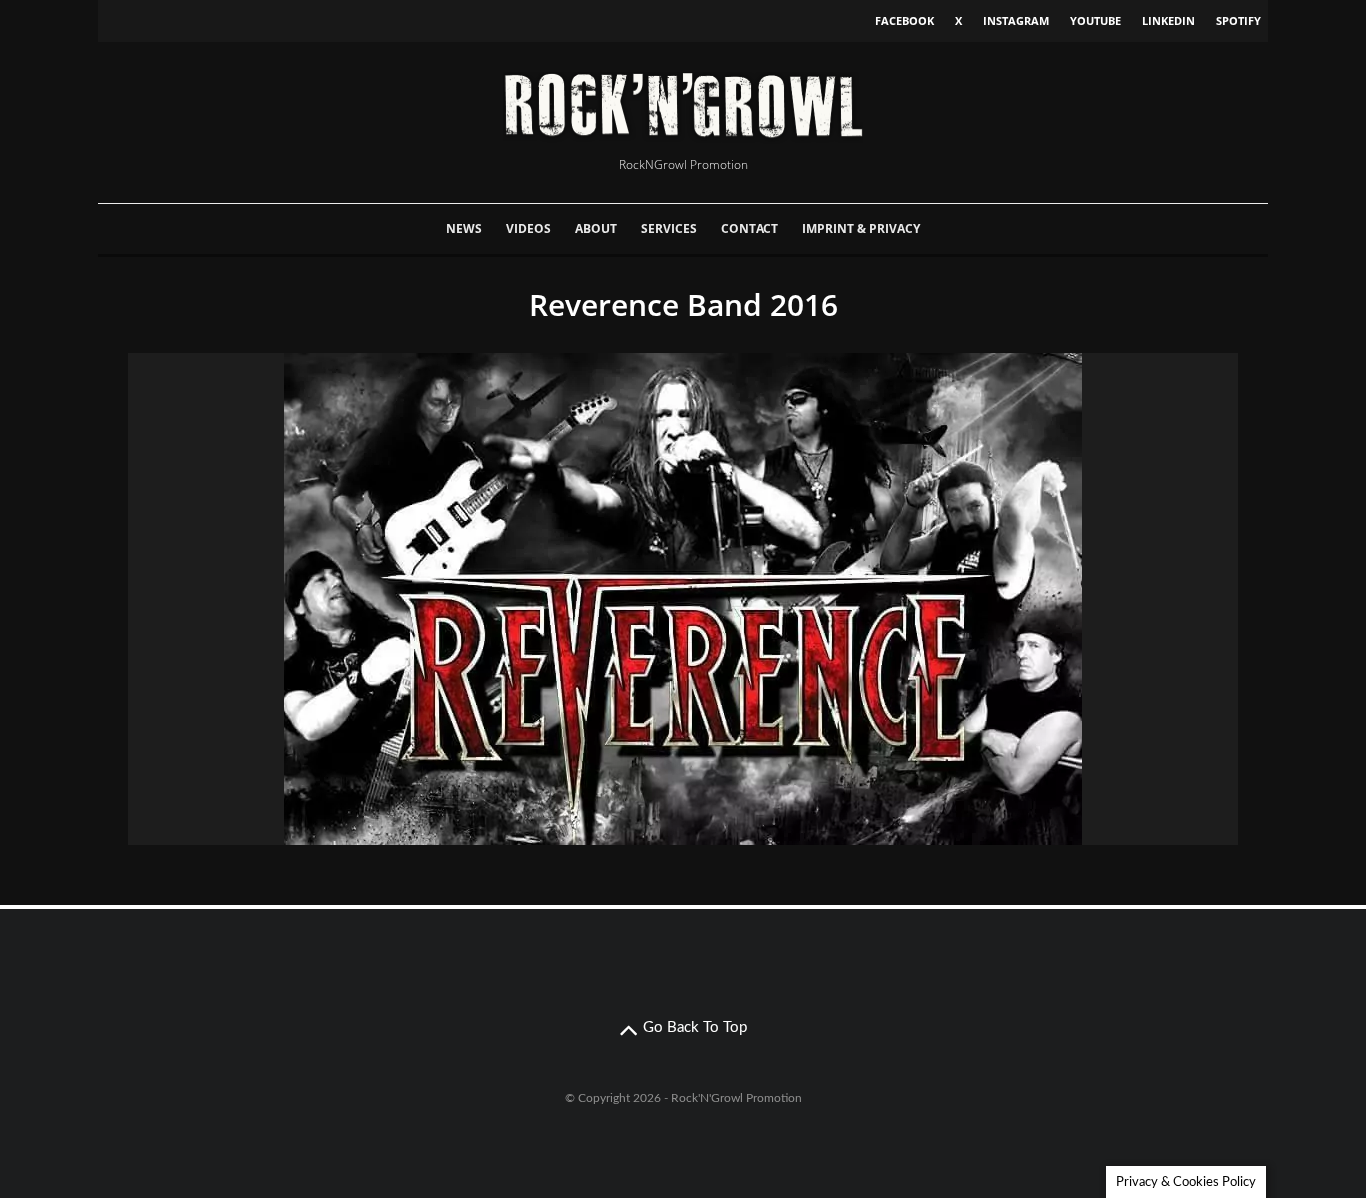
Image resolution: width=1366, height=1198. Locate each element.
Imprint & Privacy (861, 228)
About (596, 228)
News (464, 228)
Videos (528, 228)
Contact (749, 228)
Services (669, 228)
